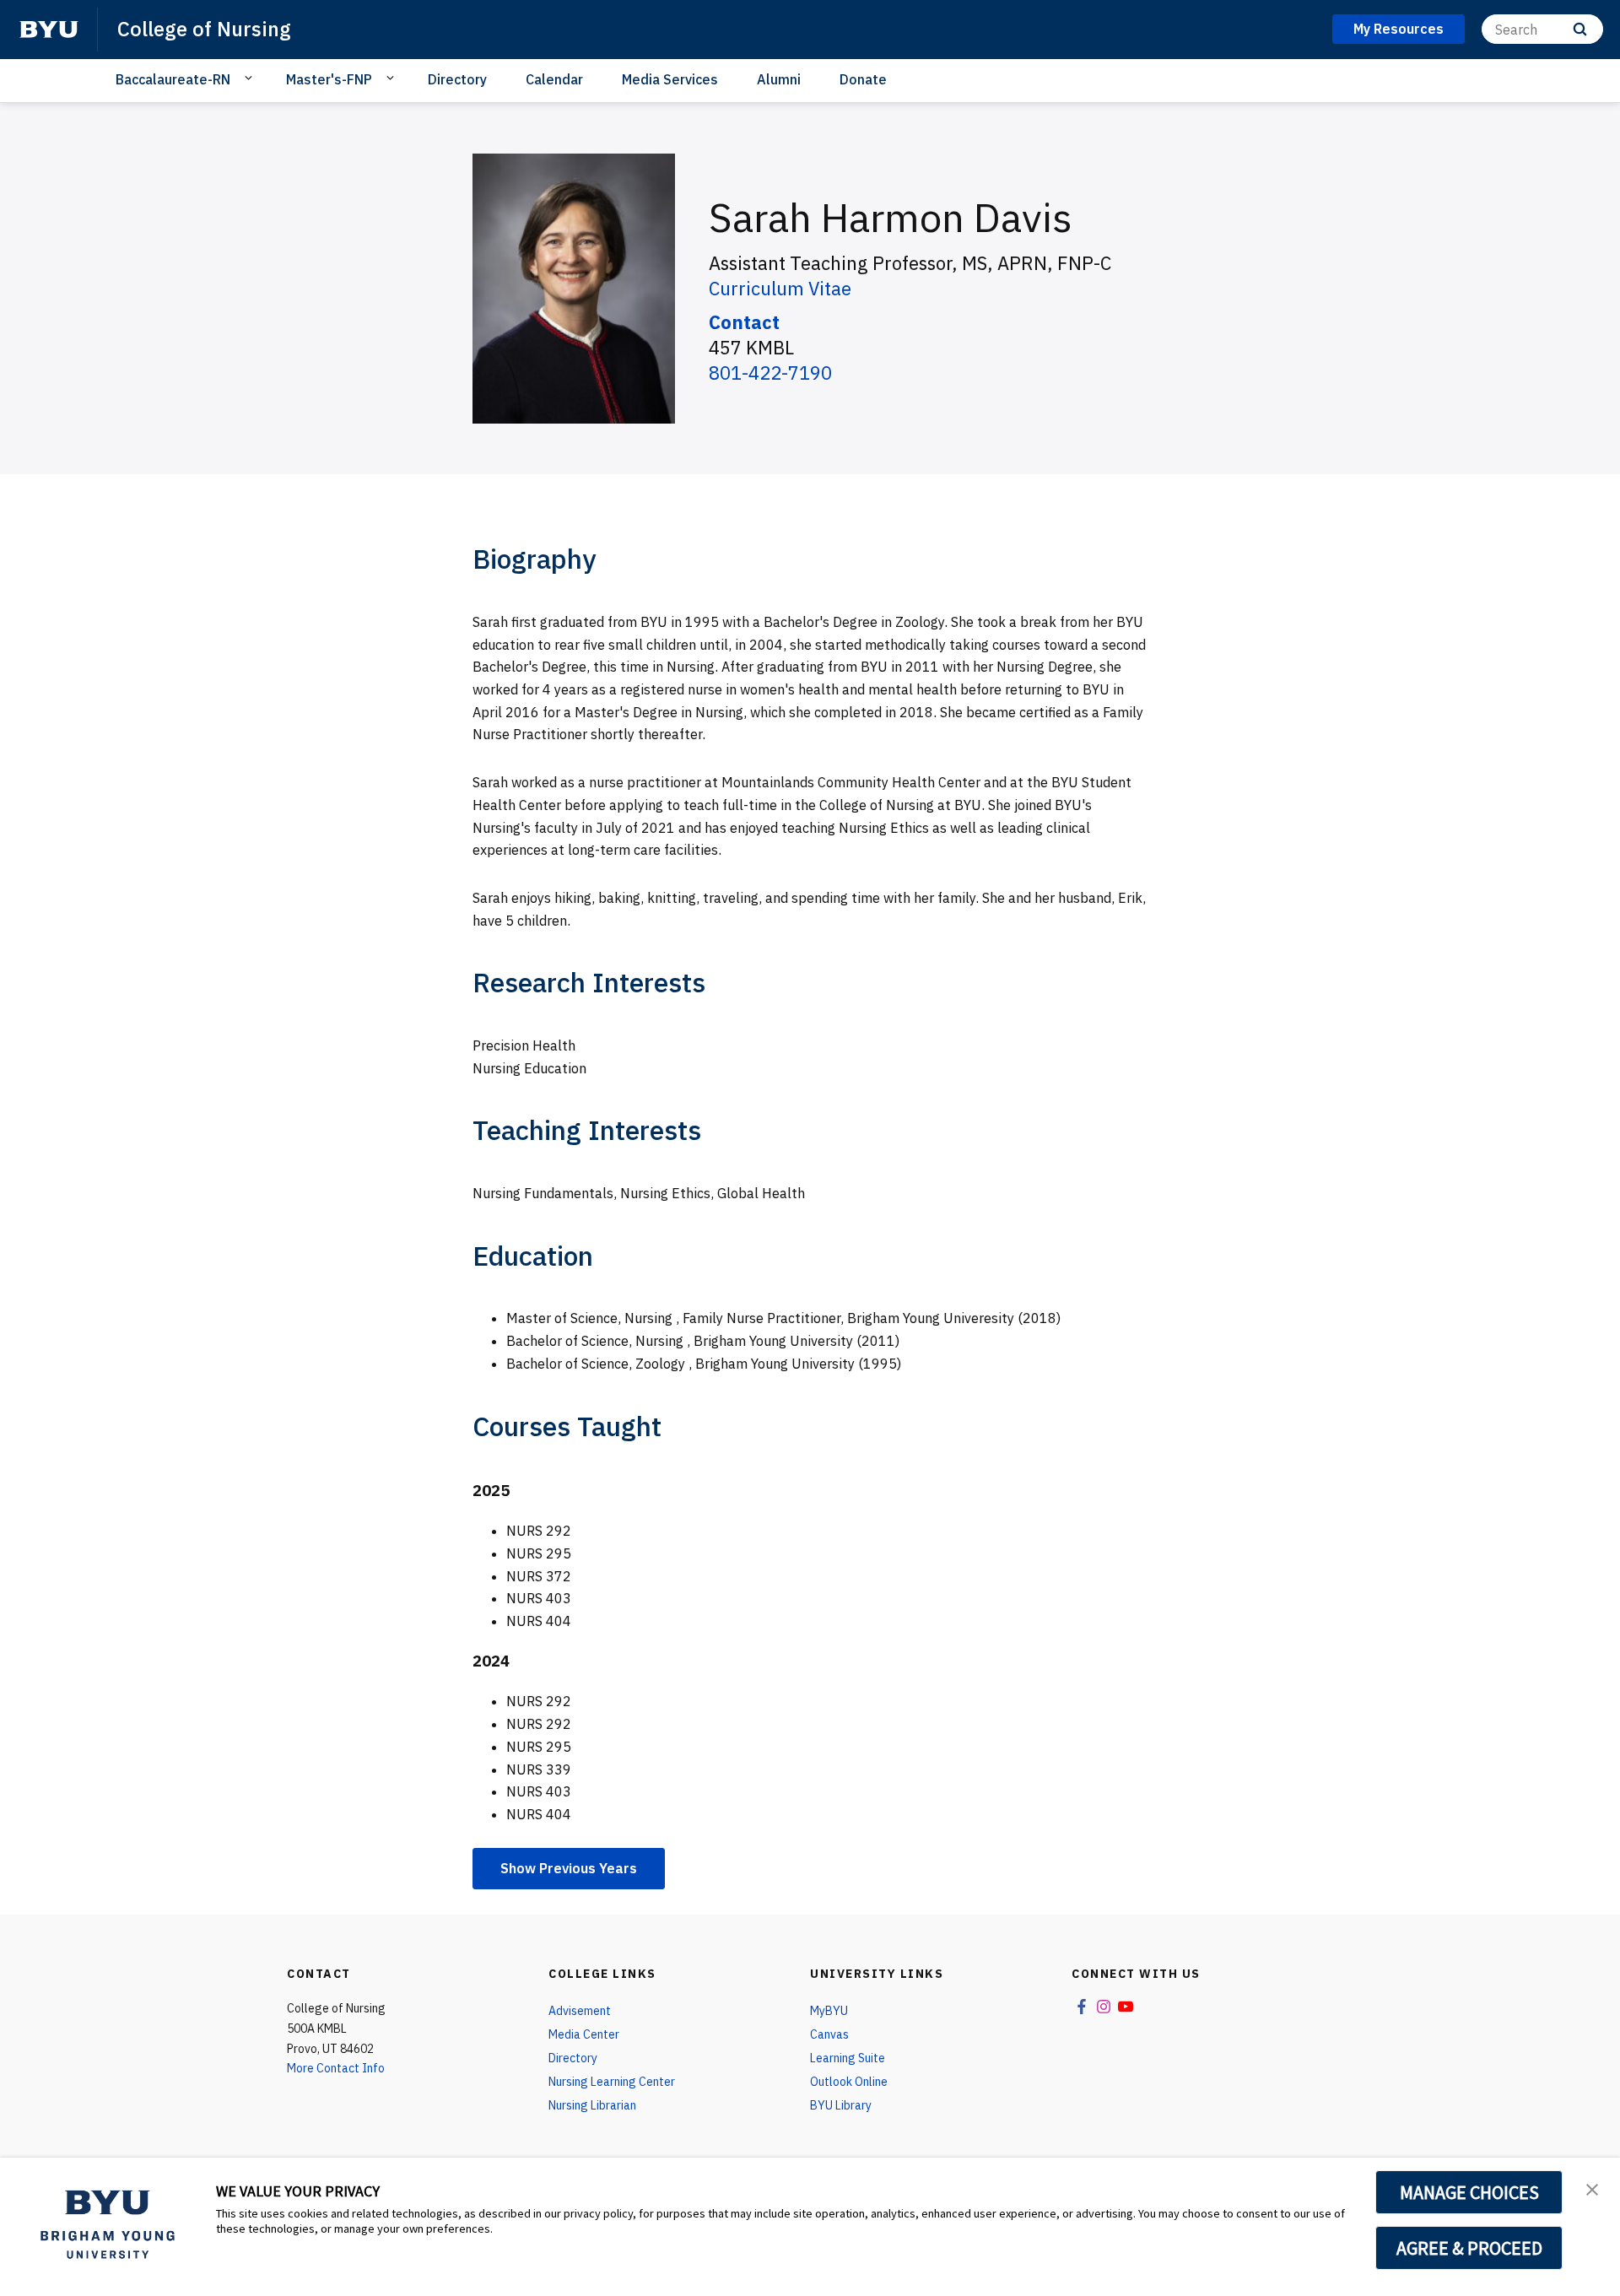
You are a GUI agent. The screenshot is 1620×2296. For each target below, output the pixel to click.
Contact (744, 322)
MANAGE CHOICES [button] (1469, 2192)
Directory (457, 79)
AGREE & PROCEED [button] (1469, 2248)
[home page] (49, 30)
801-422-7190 (770, 373)
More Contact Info (336, 2068)
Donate (863, 79)
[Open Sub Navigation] (251, 78)
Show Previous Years (569, 1868)
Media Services (670, 79)
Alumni (779, 79)
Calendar (554, 79)
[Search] (1580, 29)
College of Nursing (204, 29)
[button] (1592, 2188)
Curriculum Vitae (780, 288)
